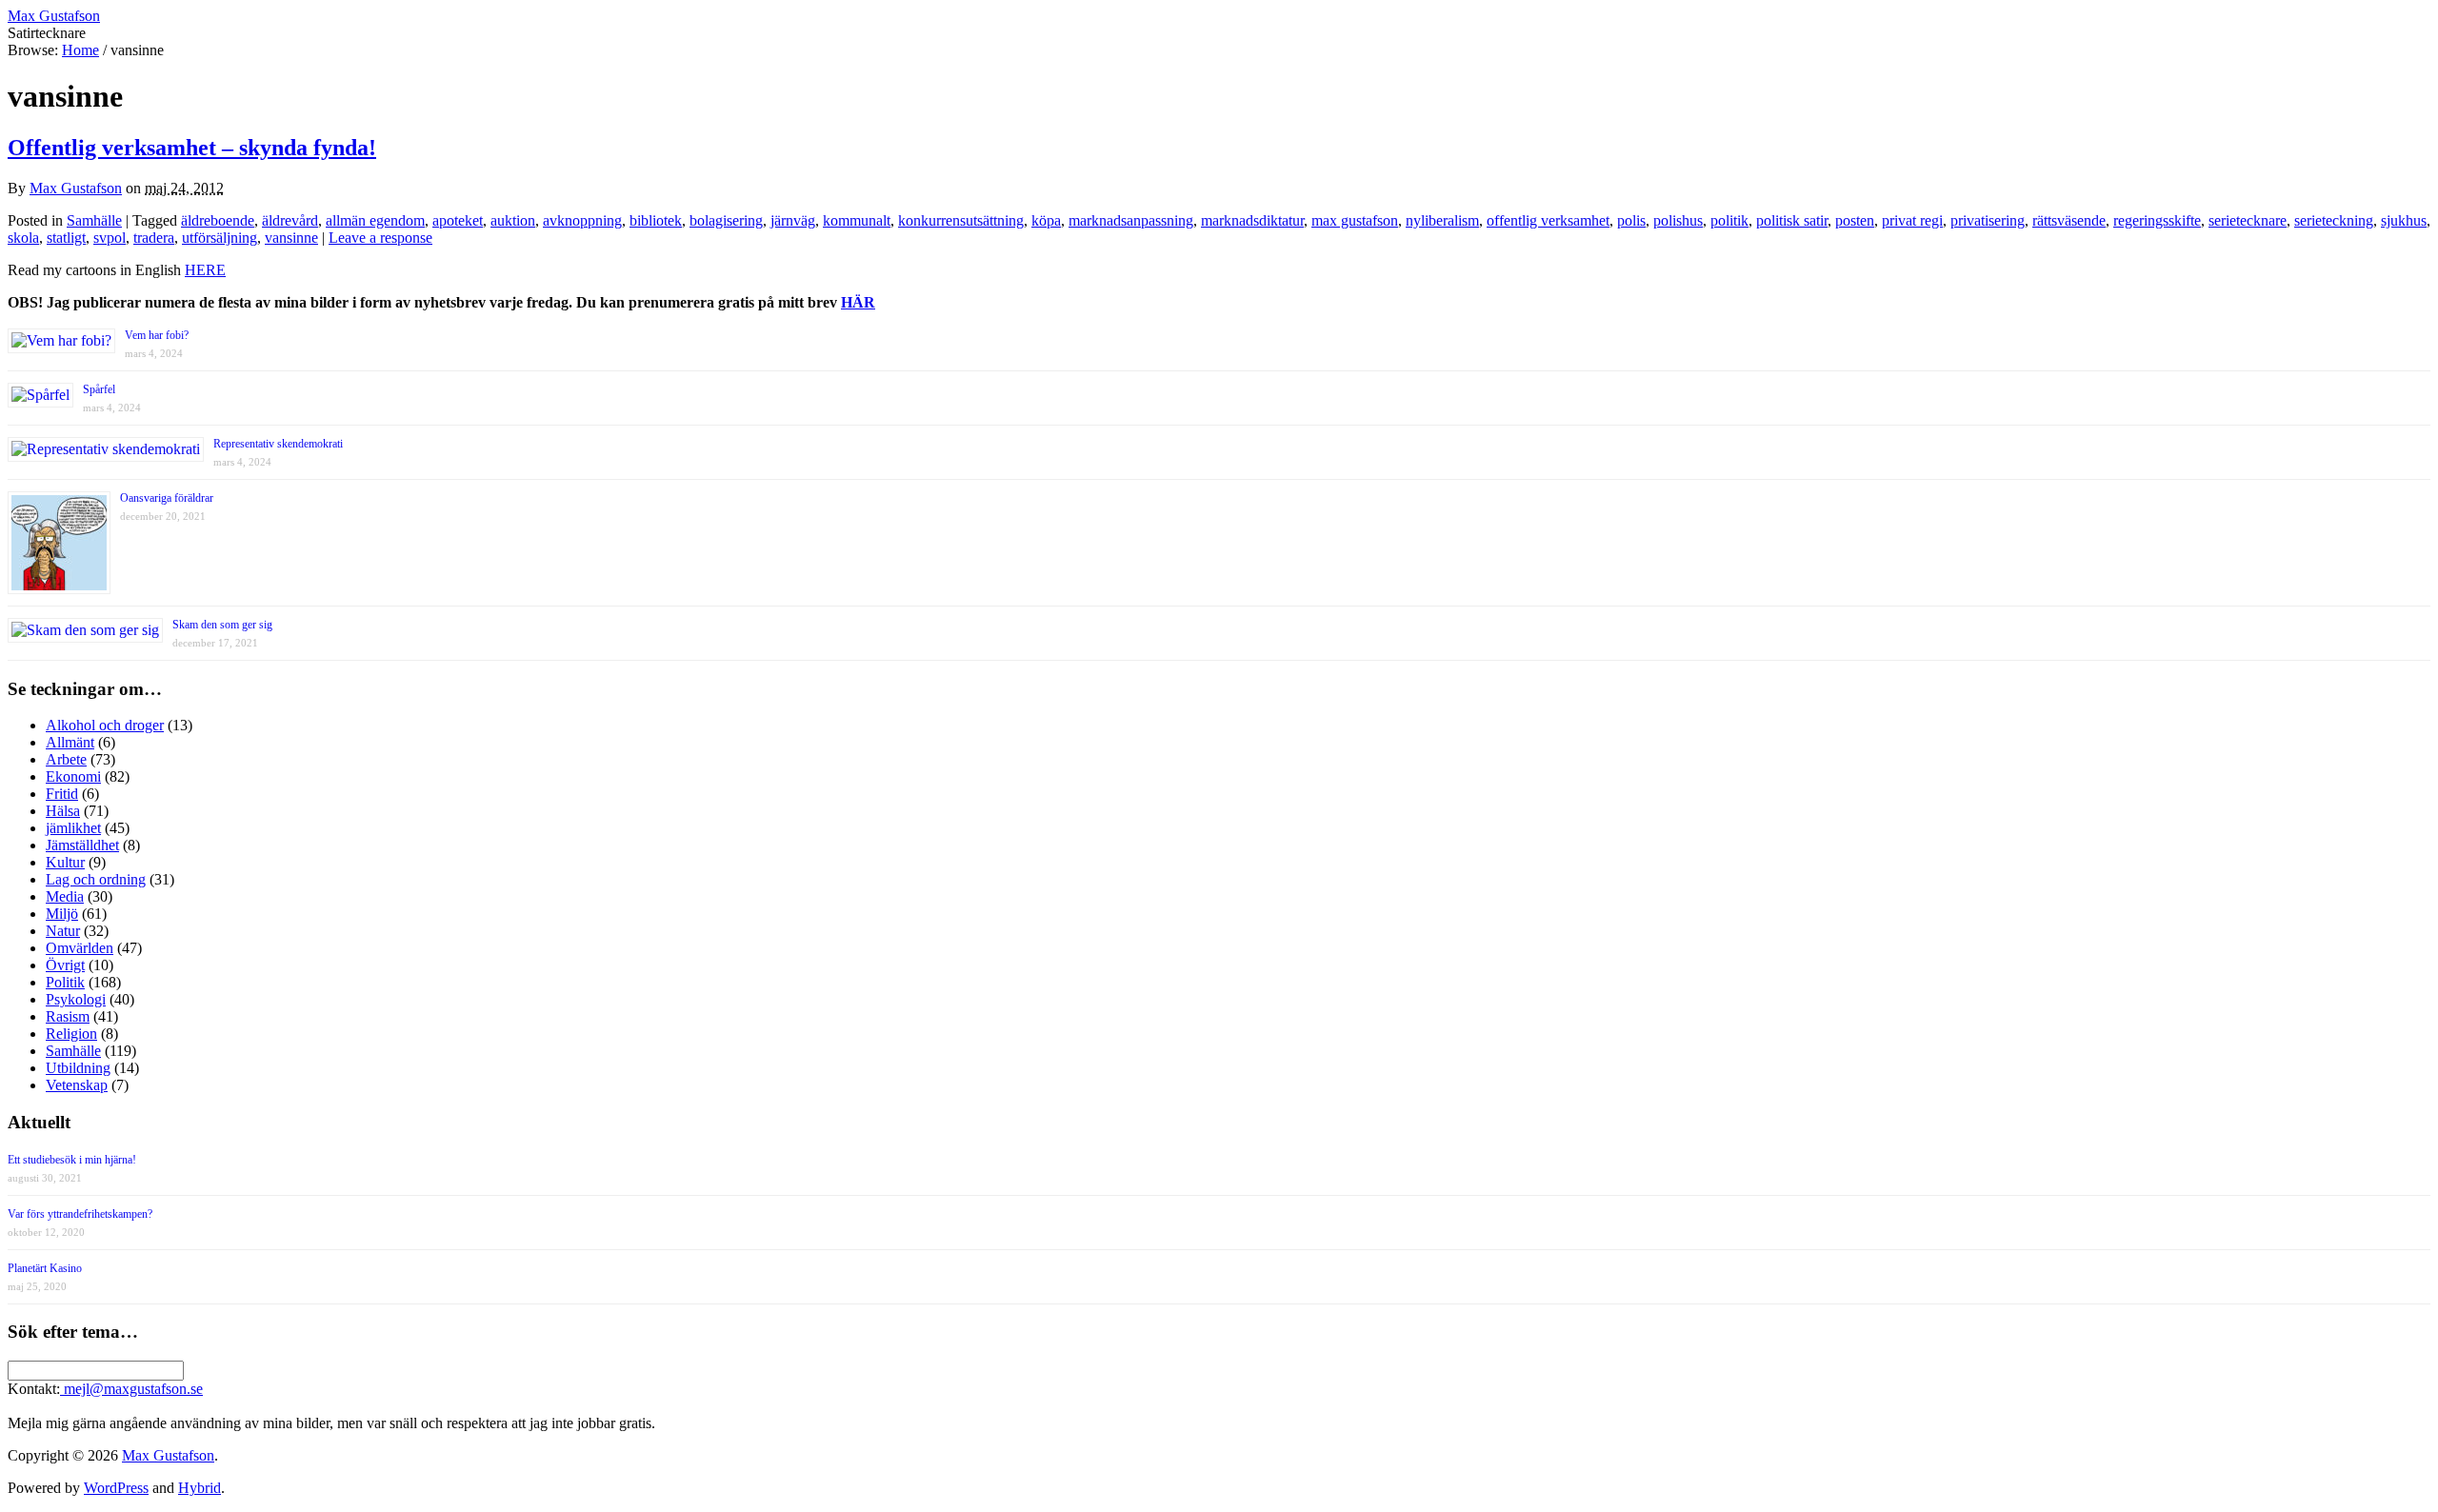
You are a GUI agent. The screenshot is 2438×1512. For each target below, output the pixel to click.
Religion (71, 1034)
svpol (110, 238)
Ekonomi (73, 776)
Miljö (62, 914)
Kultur (65, 862)
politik (1729, 220)
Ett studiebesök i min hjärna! (72, 1160)
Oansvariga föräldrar (167, 498)
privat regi (1912, 220)
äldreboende (218, 220)
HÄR (858, 302)
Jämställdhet (82, 845)
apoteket (458, 220)
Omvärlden (80, 948)
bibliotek (656, 220)
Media (65, 896)
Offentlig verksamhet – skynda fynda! (192, 148)
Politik (65, 982)
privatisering (1988, 220)
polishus (1678, 220)
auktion (513, 220)
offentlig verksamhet (1548, 220)
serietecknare (2248, 220)
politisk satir (1792, 220)
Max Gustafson (76, 188)
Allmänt (70, 742)
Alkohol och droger (105, 725)
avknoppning (582, 220)
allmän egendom (375, 220)
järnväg (793, 220)
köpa (1046, 220)
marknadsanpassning (1131, 220)
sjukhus (2404, 220)
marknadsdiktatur (1252, 220)
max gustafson (1355, 220)
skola (23, 238)
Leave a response (380, 238)
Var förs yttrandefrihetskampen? (80, 1214)
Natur (63, 931)
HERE (205, 270)
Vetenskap (77, 1085)
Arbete (66, 759)
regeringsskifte (2157, 220)
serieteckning (2334, 220)
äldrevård (290, 220)
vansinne (291, 238)
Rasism (68, 1016)
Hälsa (63, 811)
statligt (66, 238)
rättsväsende (2069, 220)
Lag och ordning (96, 879)
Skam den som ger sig (222, 625)
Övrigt (65, 965)
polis (1631, 220)
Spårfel (99, 389)
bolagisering (726, 220)
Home (80, 50)
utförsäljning (220, 238)
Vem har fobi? (157, 335)
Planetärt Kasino (45, 1268)
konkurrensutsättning (961, 220)
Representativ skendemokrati (278, 444)
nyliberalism (1442, 220)
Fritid (62, 794)
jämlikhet (73, 828)
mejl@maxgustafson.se (131, 1389)
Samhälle (94, 220)
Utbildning (78, 1068)
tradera (154, 238)
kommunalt (857, 220)
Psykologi (76, 999)
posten (1855, 220)
